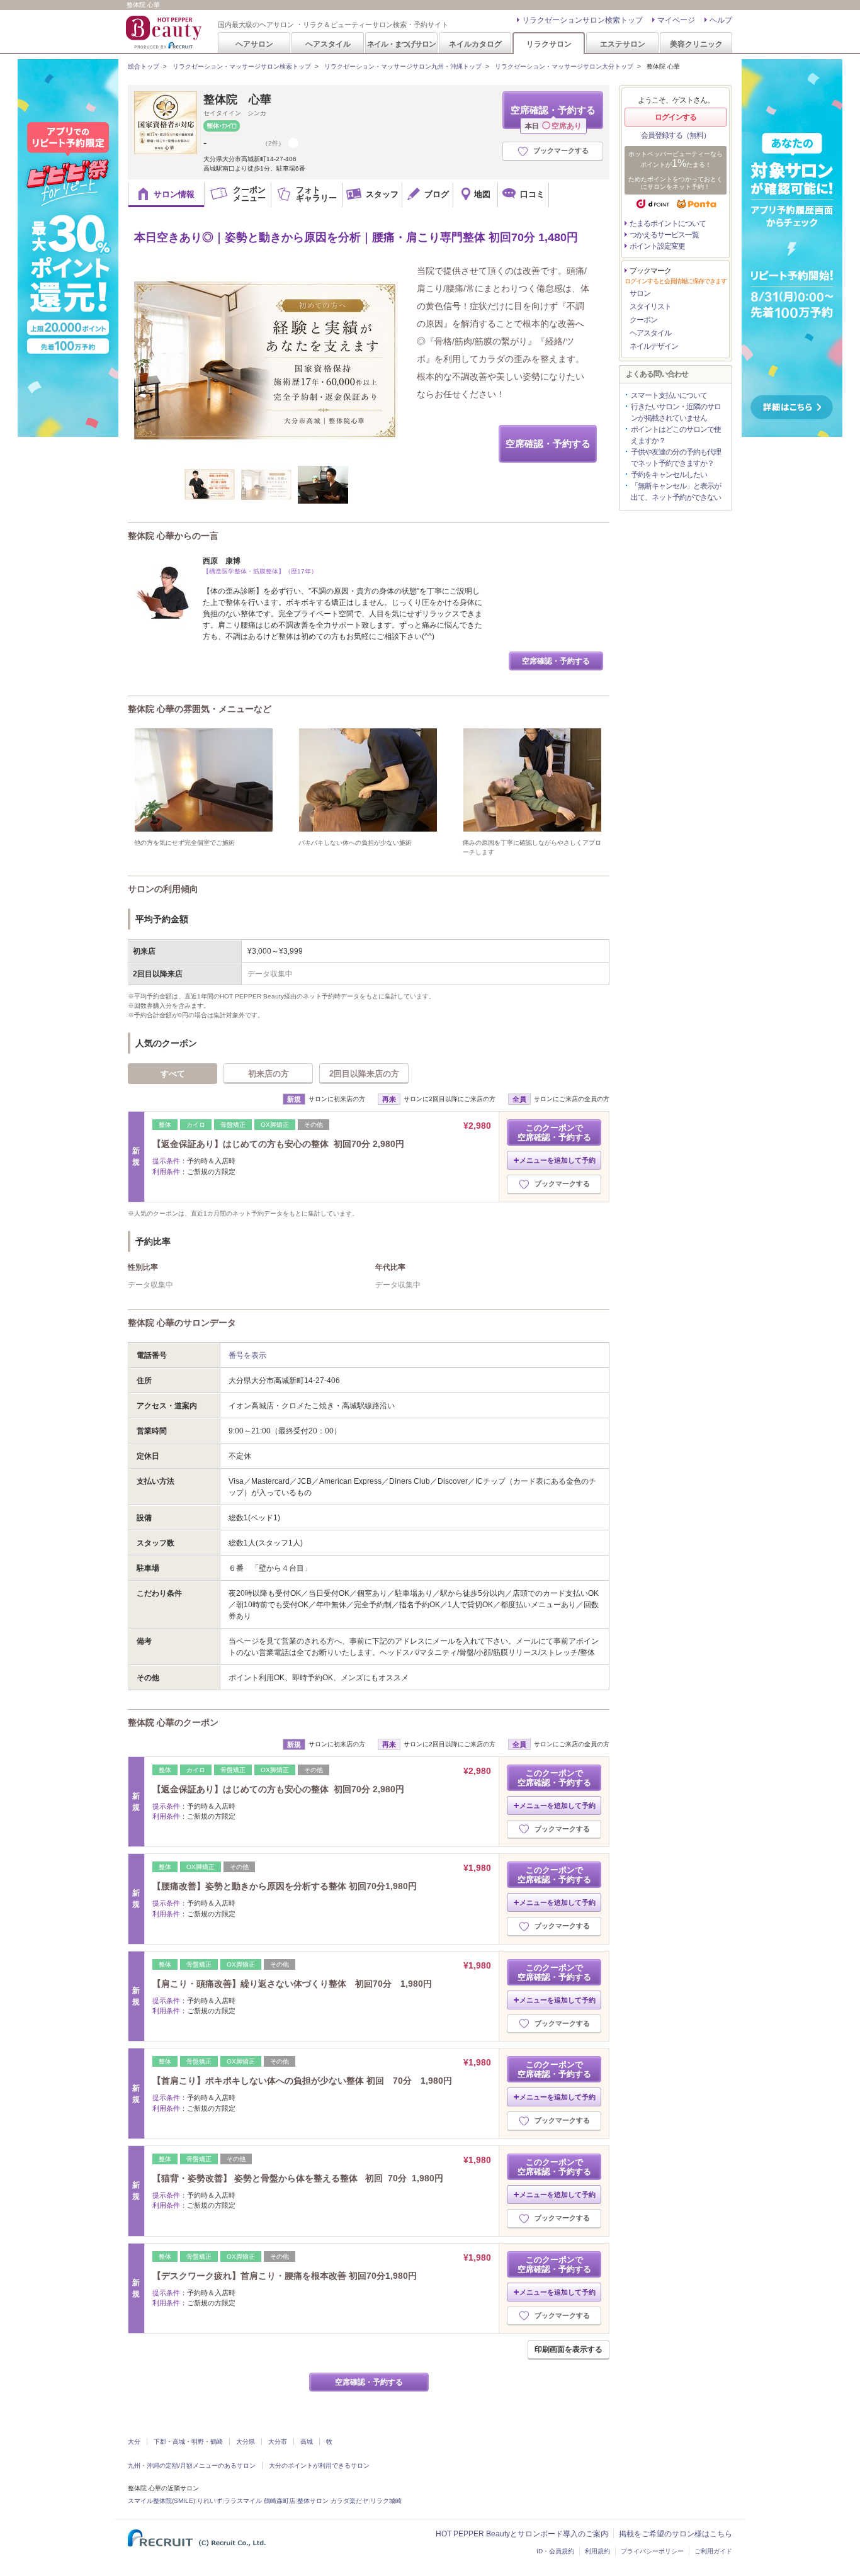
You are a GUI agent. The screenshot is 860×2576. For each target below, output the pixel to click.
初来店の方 (269, 1074)
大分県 (246, 2442)
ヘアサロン (254, 44)
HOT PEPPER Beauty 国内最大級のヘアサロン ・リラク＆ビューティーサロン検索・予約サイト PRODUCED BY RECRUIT (165, 32)
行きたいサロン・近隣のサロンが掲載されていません (676, 412)
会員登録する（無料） (676, 135)
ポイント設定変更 (657, 246)
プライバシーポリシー (652, 2551)
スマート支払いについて (669, 395)
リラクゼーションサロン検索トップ (582, 20)
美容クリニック (696, 44)
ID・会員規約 (555, 2551)
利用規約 (597, 2551)
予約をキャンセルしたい (669, 475)
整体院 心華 (237, 99)
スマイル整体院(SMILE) (161, 2501)
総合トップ (144, 66)
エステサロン (623, 44)
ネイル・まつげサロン (401, 44)
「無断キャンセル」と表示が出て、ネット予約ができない (676, 492)
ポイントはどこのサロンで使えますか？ (676, 435)
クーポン (643, 320)
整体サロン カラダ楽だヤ (333, 2501)
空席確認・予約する (553, 117)
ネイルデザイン (654, 346)
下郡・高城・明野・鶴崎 (188, 2442)
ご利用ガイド (713, 2551)
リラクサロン (549, 44)
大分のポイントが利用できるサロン (319, 2466)
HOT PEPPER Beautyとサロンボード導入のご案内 (522, 2534)
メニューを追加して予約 (557, 1160)
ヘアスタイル (328, 44)
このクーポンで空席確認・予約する (554, 1133)
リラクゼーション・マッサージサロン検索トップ (242, 66)
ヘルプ (721, 20)
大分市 (278, 2442)
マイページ (676, 20)
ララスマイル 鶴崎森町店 (260, 2501)
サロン (640, 293)
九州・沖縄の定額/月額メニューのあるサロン (192, 2466)
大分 (134, 2442)
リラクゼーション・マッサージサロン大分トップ (564, 66)
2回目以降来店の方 (364, 1074)
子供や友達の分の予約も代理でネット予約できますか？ (676, 458)
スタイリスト (650, 307)
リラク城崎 (386, 2501)
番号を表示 (247, 1355)
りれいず (210, 2501)
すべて (173, 1074)
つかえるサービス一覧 (664, 235)
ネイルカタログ (475, 44)
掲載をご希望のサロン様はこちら (676, 2534)
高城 (307, 2442)
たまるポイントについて (668, 223)
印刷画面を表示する (569, 2349)
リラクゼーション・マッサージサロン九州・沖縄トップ (403, 66)
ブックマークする (561, 150)
